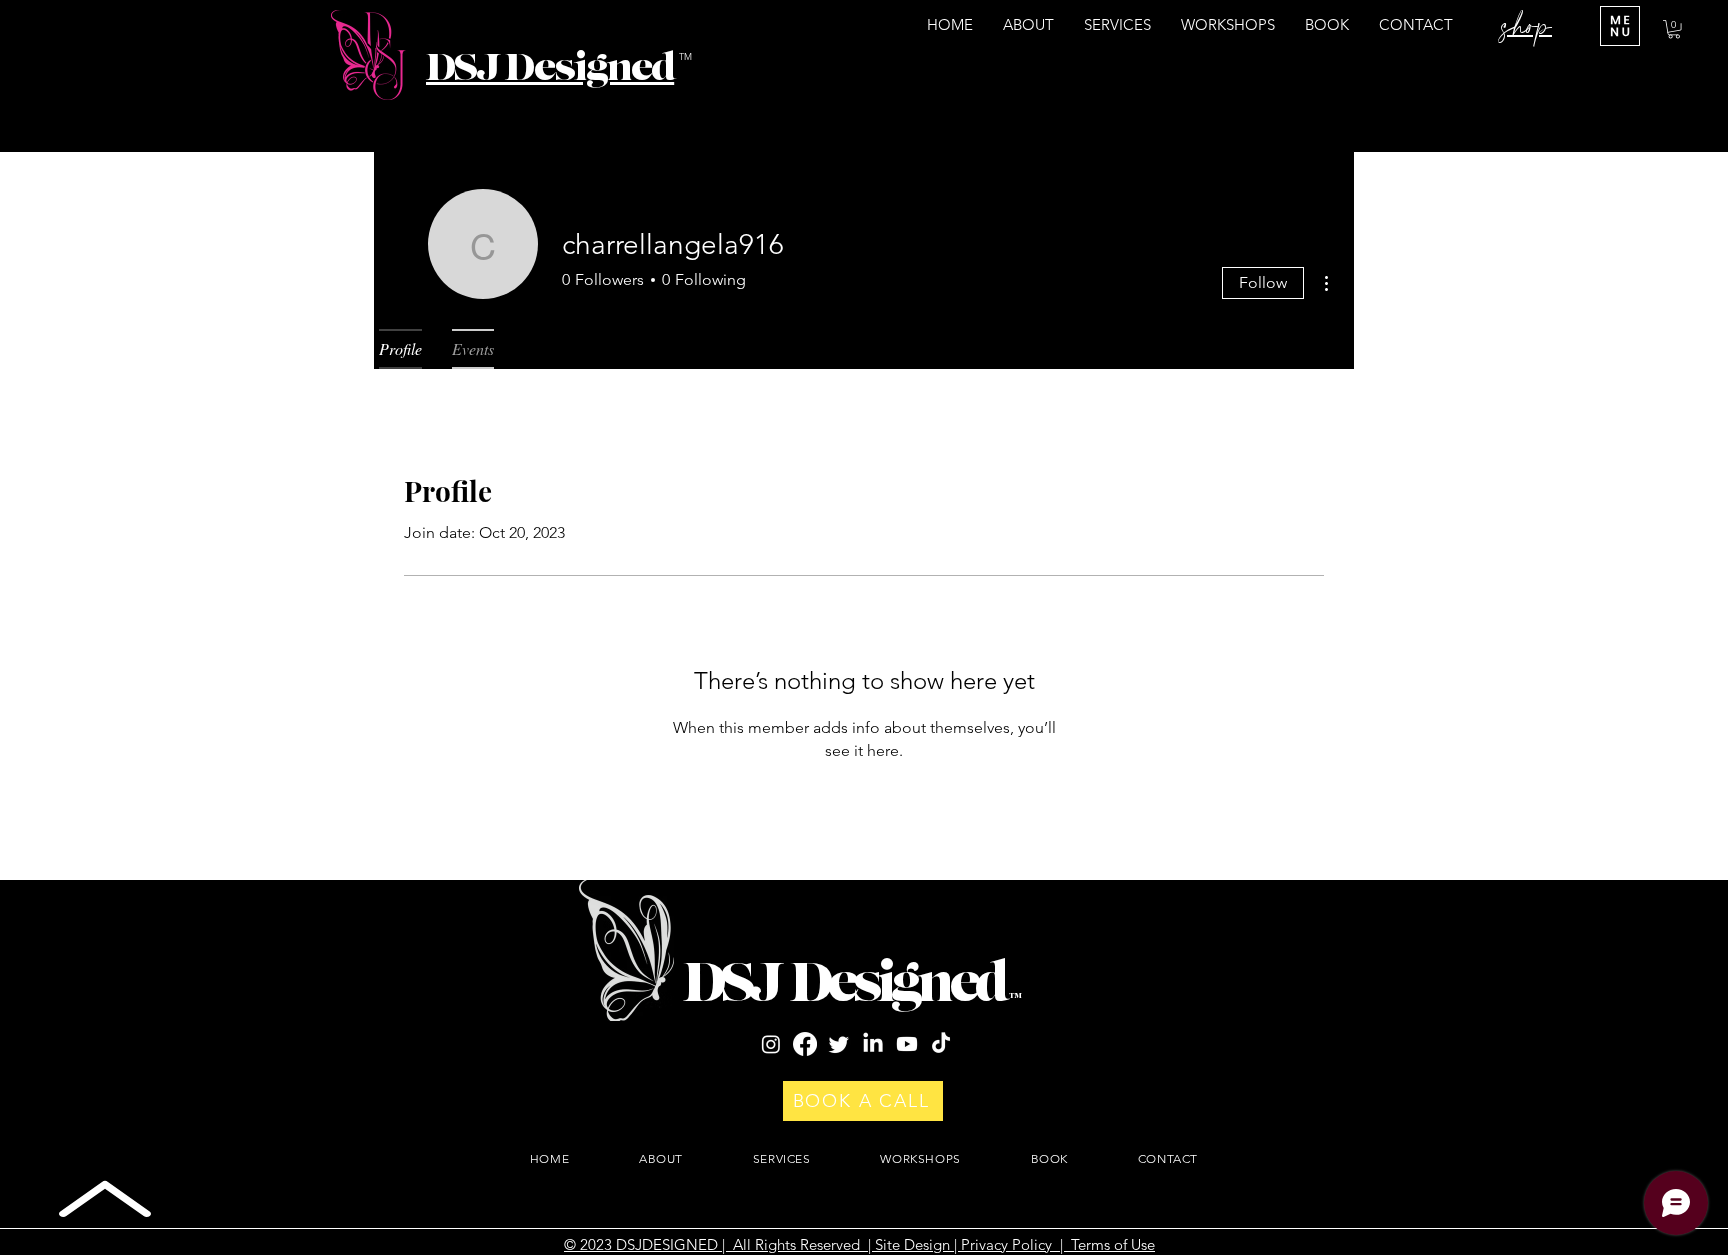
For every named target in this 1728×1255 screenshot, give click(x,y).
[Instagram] (771, 1044)
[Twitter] (839, 1044)
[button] (1674, 29)
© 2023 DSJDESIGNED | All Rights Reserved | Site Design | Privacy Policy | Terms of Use (859, 1244)
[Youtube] (907, 1044)
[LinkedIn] (873, 1044)
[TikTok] (941, 1044)
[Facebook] (805, 1044)
